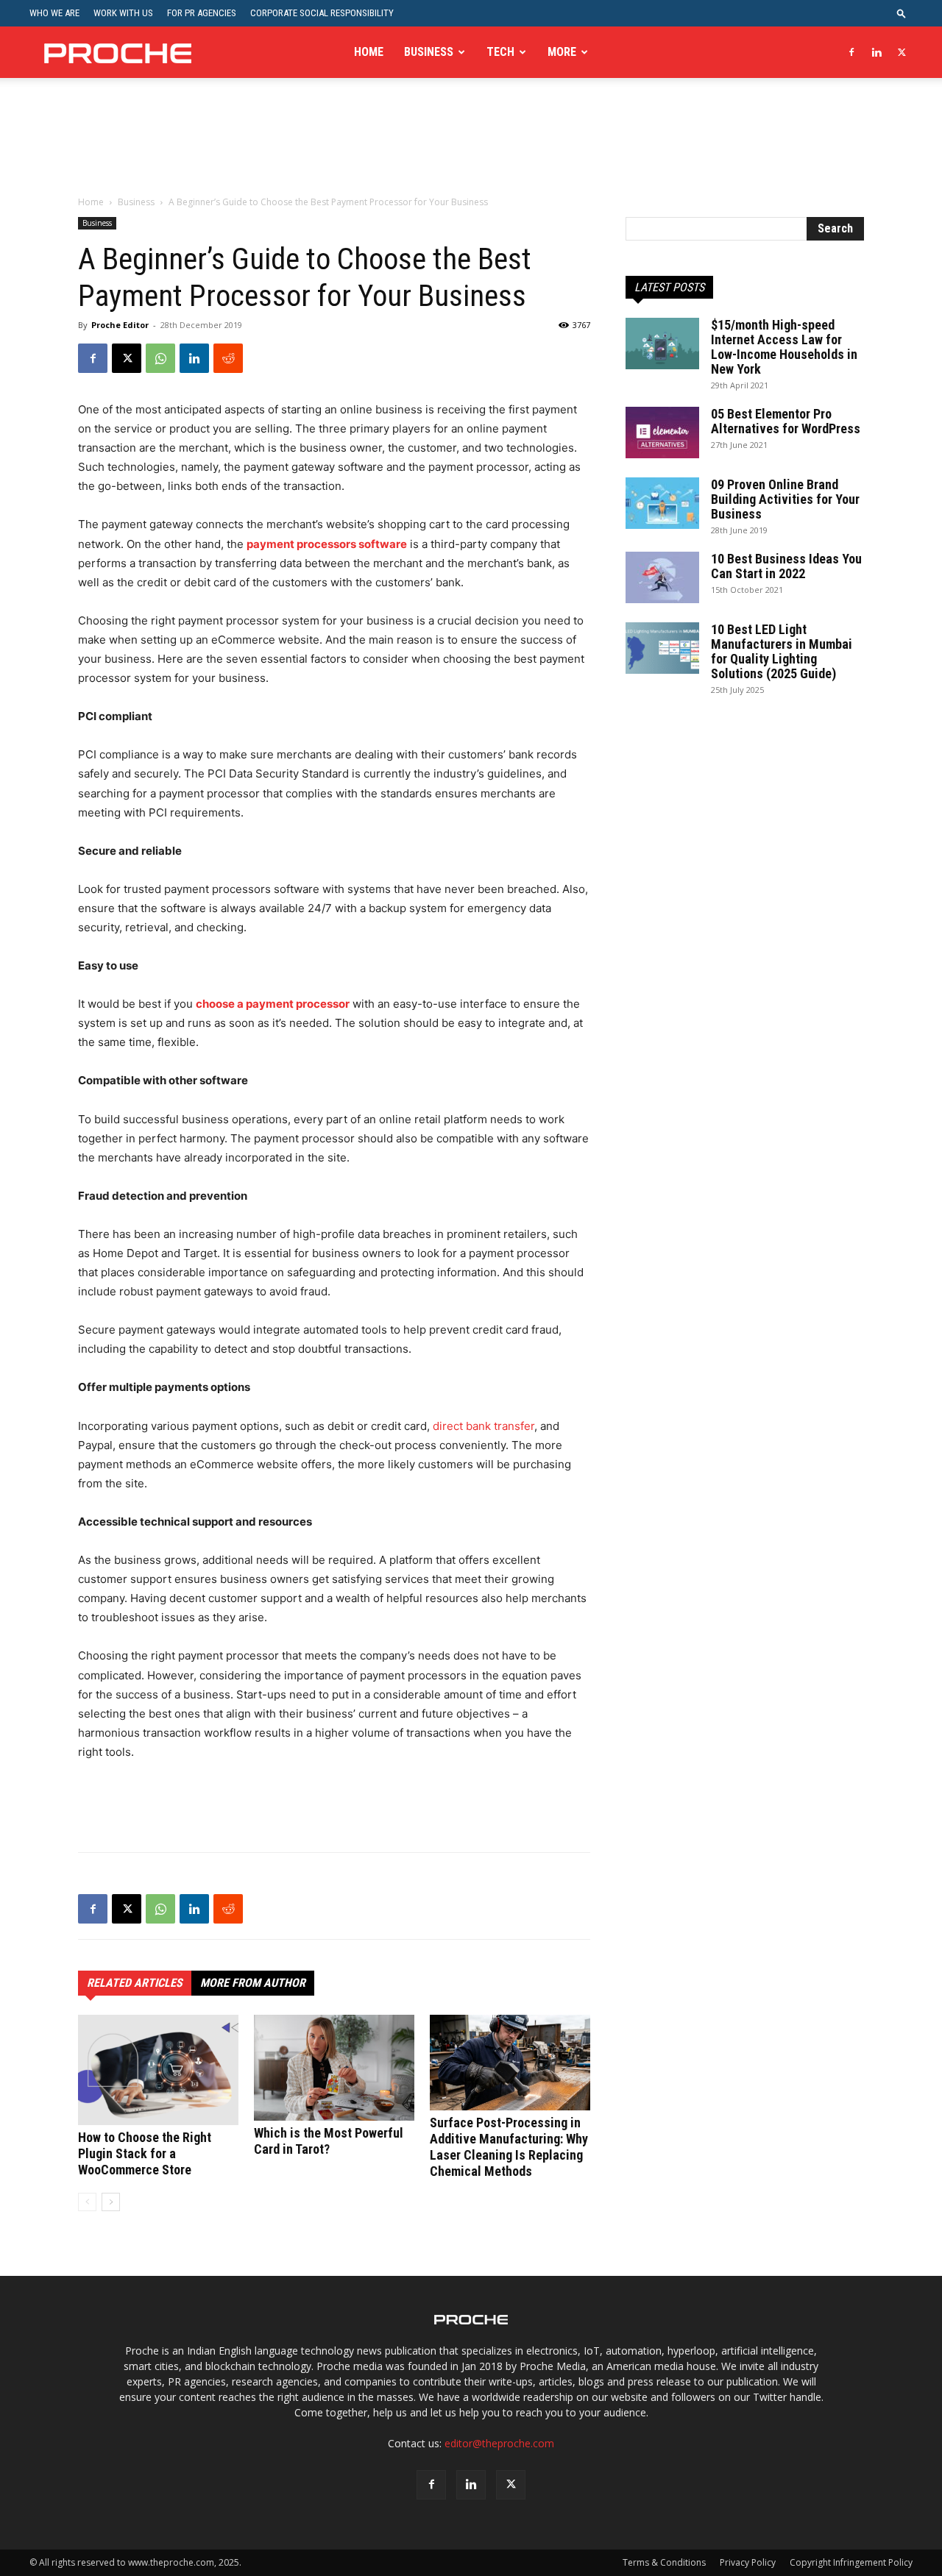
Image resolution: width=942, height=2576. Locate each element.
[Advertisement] (471, 146)
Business (429, 52)
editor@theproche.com (499, 2443)
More (562, 52)
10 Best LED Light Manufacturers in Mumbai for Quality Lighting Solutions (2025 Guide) (782, 651)
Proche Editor (120, 325)
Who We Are (54, 13)
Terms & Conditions (664, 2562)
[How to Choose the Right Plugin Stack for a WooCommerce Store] (158, 2070)
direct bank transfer (484, 1426)
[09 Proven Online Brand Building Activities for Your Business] (662, 503)
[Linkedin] (877, 52)
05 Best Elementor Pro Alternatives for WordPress (786, 421)
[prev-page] (87, 2202)
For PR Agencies (202, 13)
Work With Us (123, 13)
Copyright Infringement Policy (851, 2562)
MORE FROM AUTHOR (253, 1983)
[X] (902, 52)
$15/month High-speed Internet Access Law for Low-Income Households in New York (784, 347)
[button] (902, 13)
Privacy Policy (748, 2562)
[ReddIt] (228, 358)
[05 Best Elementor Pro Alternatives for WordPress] (662, 433)
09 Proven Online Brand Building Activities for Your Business (785, 499)
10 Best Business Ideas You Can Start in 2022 (786, 566)
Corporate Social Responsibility (322, 13)
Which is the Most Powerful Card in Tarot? (329, 2141)
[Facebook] (851, 52)
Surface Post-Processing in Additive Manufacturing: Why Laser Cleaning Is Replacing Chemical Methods (509, 2147)
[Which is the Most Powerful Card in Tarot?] (334, 2068)
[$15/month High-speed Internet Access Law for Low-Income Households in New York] (662, 344)
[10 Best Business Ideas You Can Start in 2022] (662, 577)
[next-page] (111, 2202)
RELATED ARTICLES (135, 1983)
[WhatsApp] (160, 358)
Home (369, 52)
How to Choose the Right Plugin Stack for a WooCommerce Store (145, 2153)
